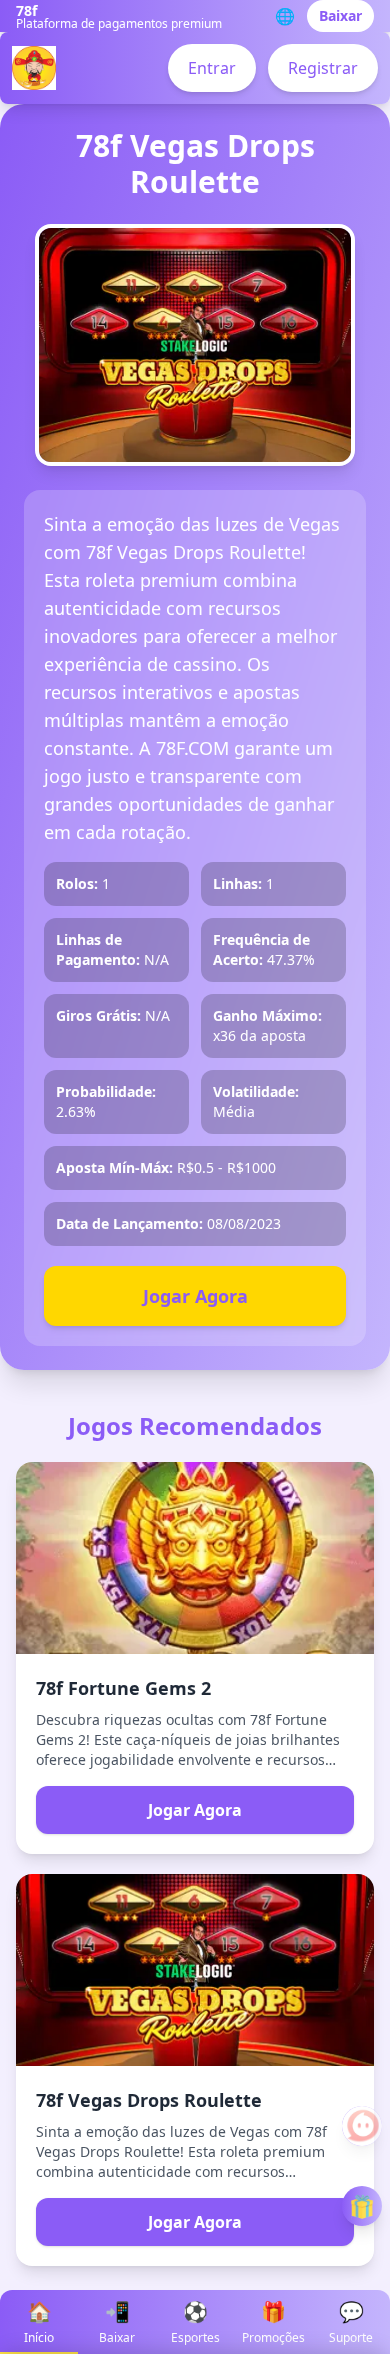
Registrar (323, 68)
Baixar (340, 15)
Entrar (212, 68)
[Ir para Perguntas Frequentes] (362, 2126)
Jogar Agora (195, 1296)
